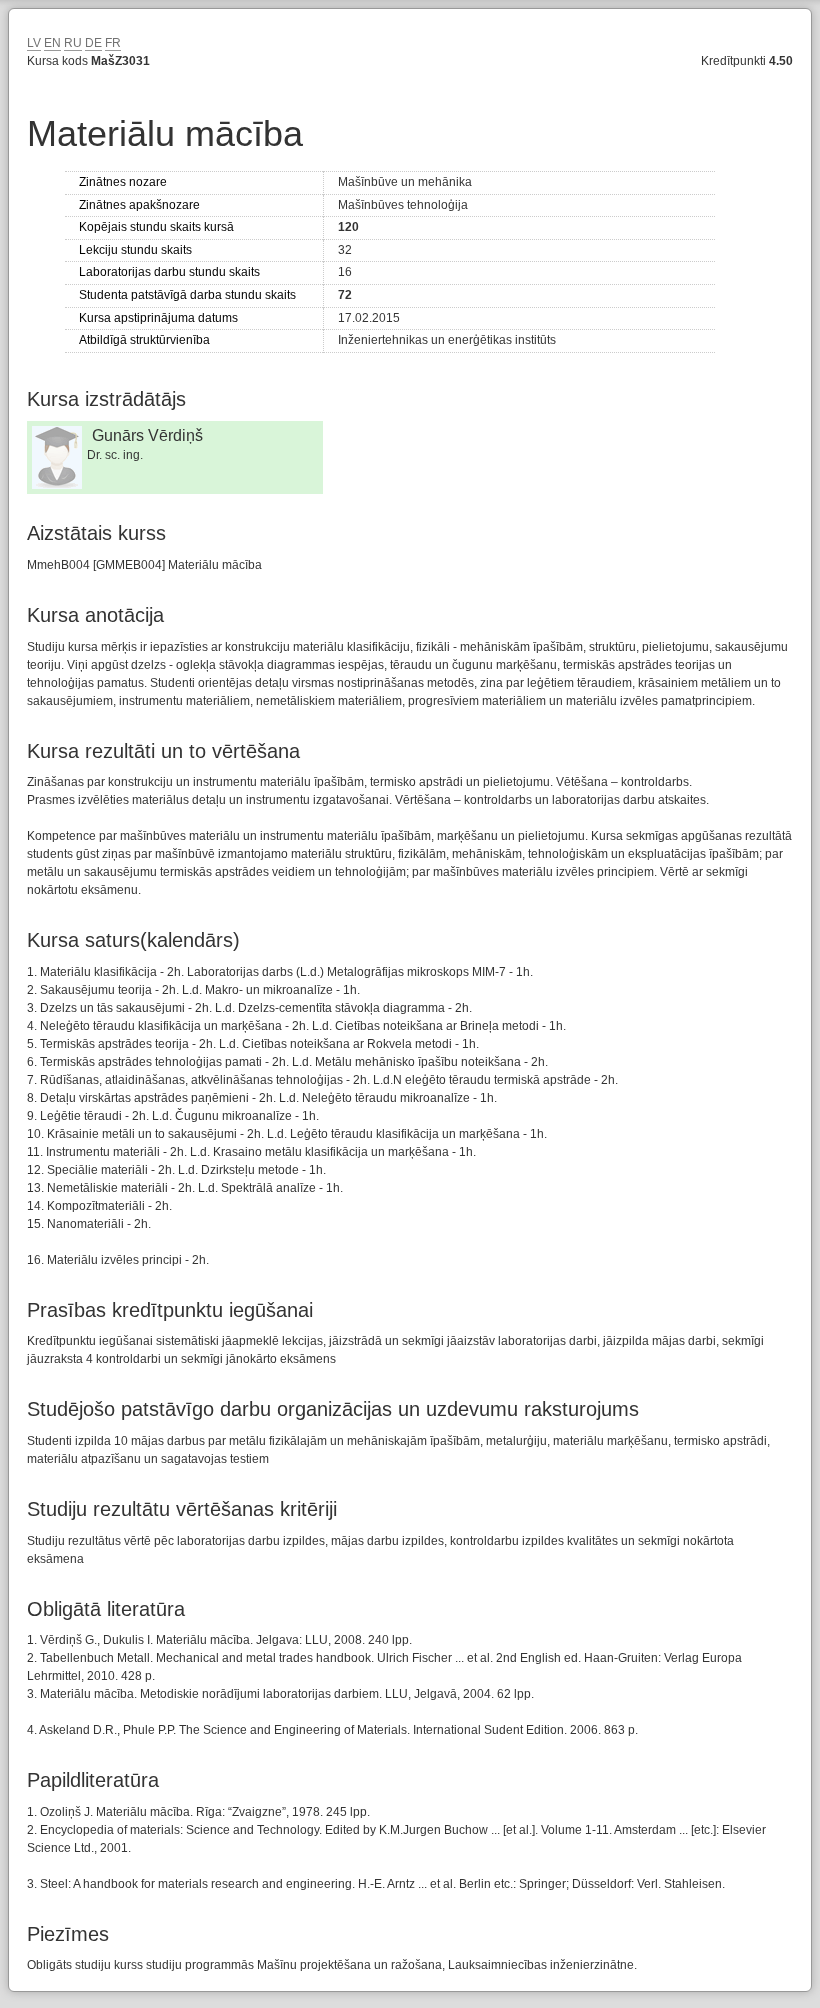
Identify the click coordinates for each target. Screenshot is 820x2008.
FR (113, 43)
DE (93, 43)
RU (73, 43)
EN (52, 43)
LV (34, 43)
